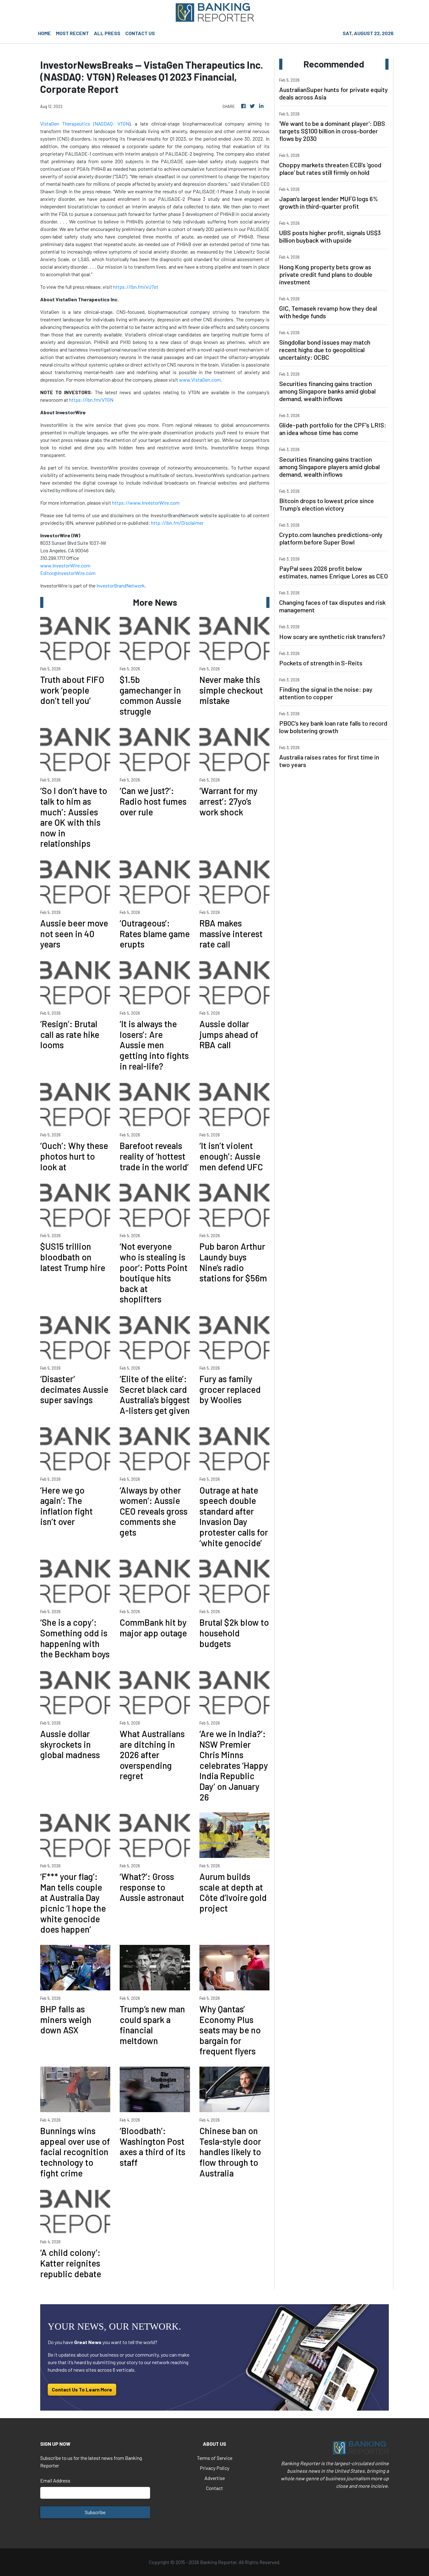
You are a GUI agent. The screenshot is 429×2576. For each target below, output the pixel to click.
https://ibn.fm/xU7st (136, 287)
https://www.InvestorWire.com (146, 503)
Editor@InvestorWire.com (68, 573)
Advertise (215, 2478)
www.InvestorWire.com (65, 565)
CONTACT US (140, 33)
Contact (215, 2488)
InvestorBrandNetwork (121, 585)
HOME (44, 33)
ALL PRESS (107, 33)
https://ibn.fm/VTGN (91, 400)
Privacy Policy (215, 2468)
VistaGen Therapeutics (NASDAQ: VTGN (85, 123)
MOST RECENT (72, 33)
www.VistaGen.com (200, 380)
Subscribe (95, 2512)
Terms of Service (215, 2458)
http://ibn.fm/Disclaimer (177, 523)
